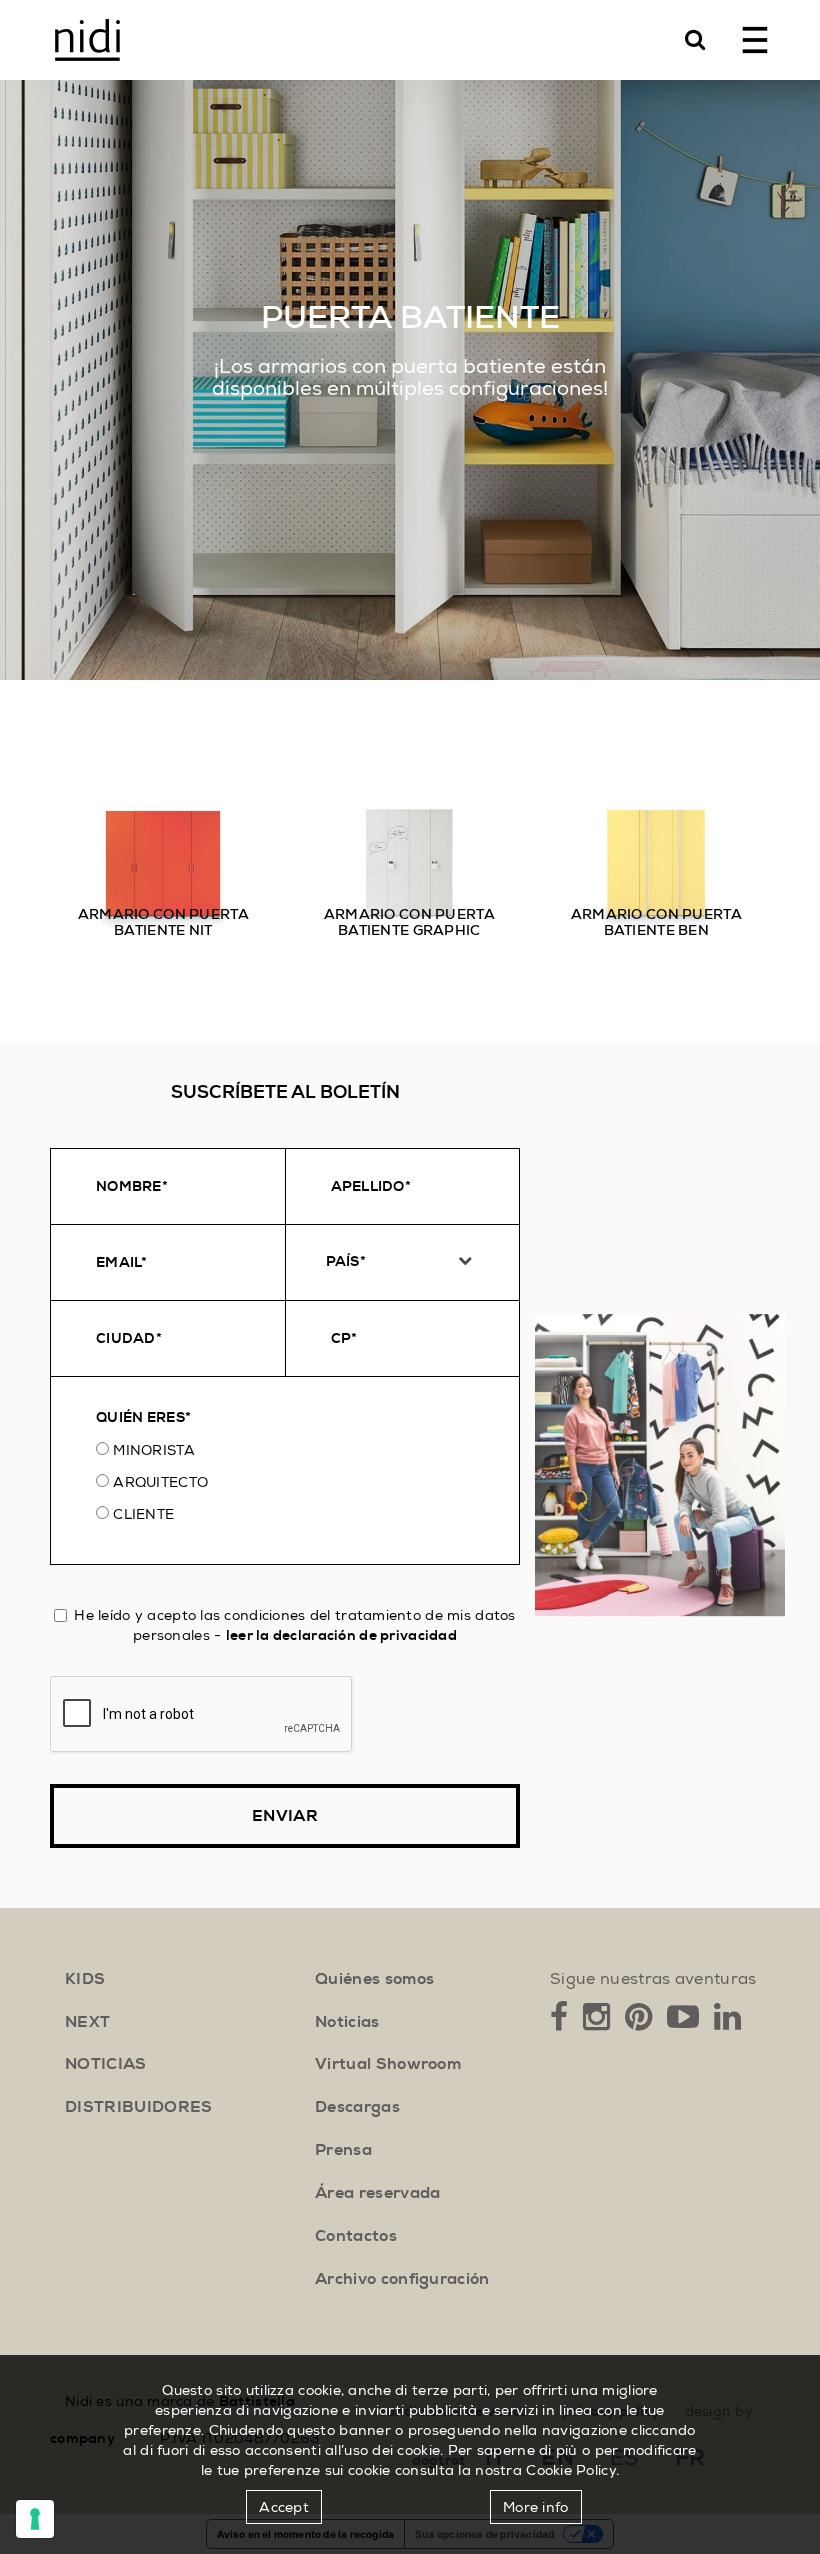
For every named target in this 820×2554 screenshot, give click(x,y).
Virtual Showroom (388, 2064)
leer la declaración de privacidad (341, 1635)
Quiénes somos (374, 1979)
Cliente (143, 1514)
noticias (106, 2064)
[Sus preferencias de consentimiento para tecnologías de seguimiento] (35, 2519)
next (87, 2022)
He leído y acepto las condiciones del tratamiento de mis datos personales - (294, 1625)
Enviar (285, 1816)
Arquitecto (160, 1482)
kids (85, 1979)
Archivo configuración (402, 2279)
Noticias (347, 2022)
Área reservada (377, 2193)
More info (536, 2507)
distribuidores (138, 2107)
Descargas (357, 2107)
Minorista (154, 1450)
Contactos (356, 2236)
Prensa (343, 2150)
